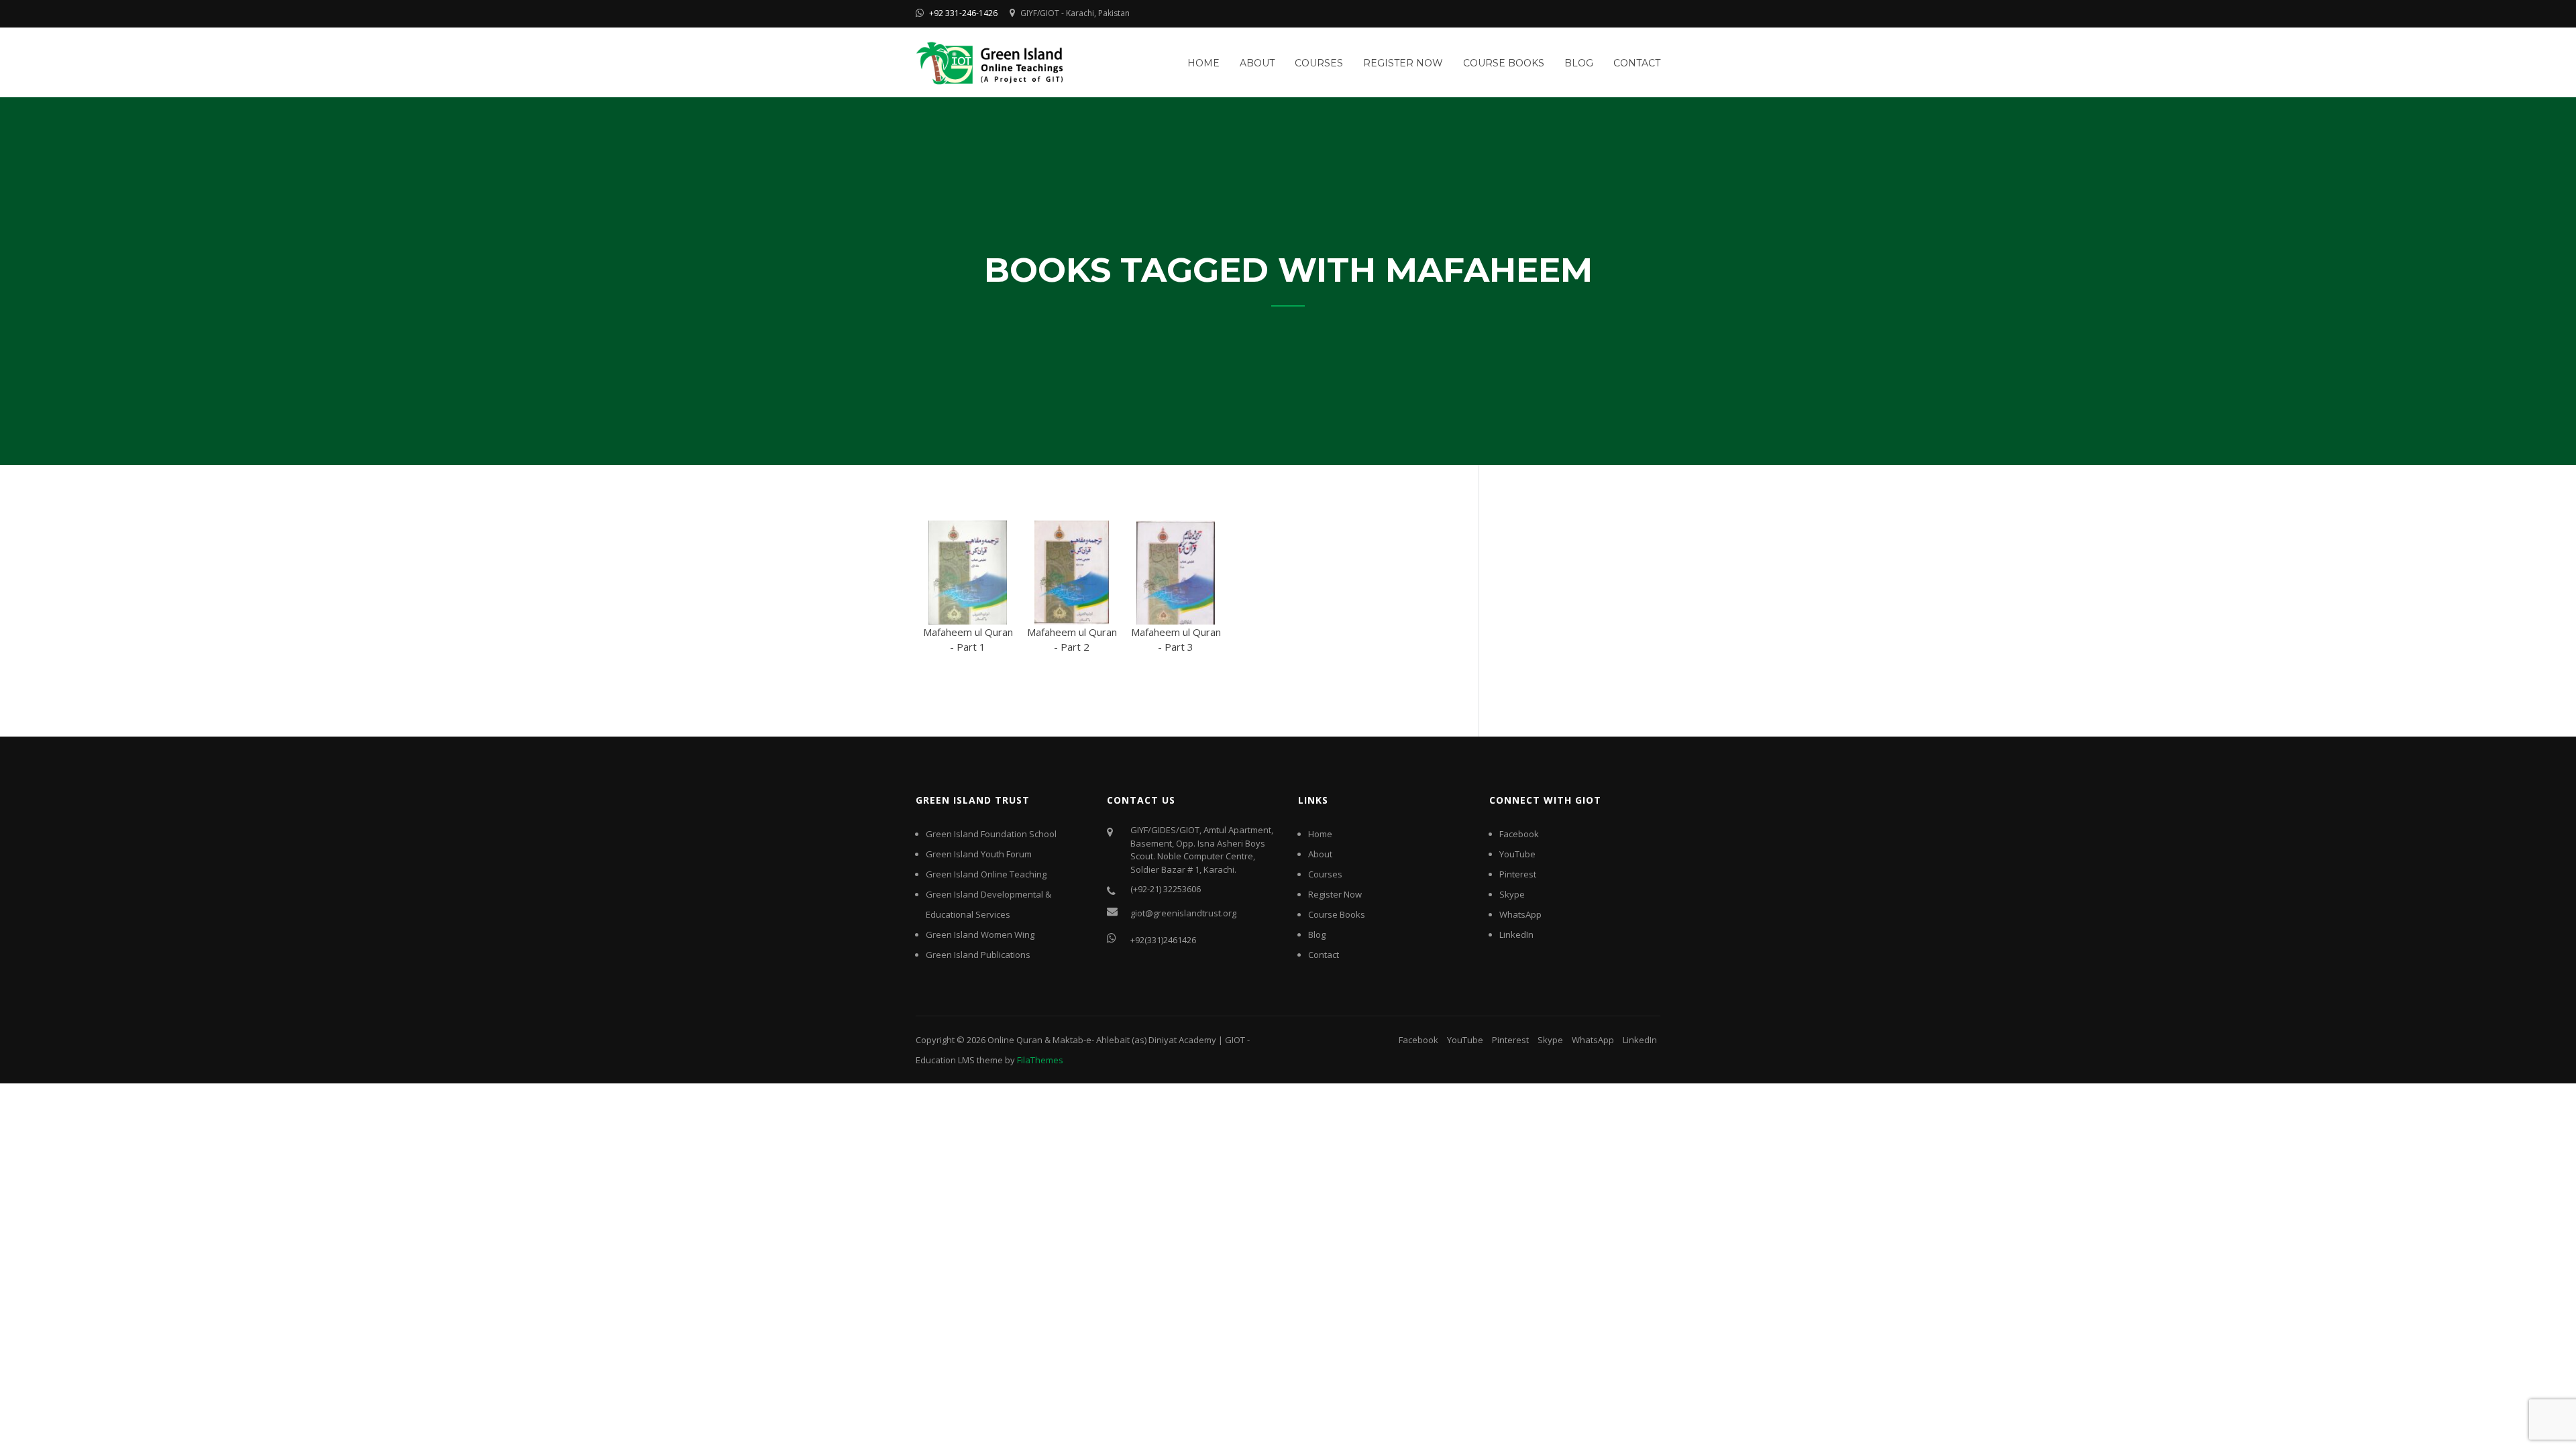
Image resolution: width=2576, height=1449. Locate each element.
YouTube (1517, 854)
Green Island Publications (978, 955)
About (1257, 63)
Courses (1319, 63)
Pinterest (1518, 874)
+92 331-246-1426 (963, 13)
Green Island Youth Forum (979, 854)
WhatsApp (1520, 914)
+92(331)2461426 (1163, 940)
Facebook (1519, 834)
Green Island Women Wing (980, 934)
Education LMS (945, 1060)
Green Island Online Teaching (986, 874)
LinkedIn (1516, 934)
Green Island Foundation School (991, 834)
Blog (1579, 63)
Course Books (1504, 63)
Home (1203, 63)
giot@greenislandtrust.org (1183, 913)
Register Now (1403, 63)
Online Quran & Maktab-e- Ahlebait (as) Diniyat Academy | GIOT (1116, 1040)
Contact (1637, 63)
